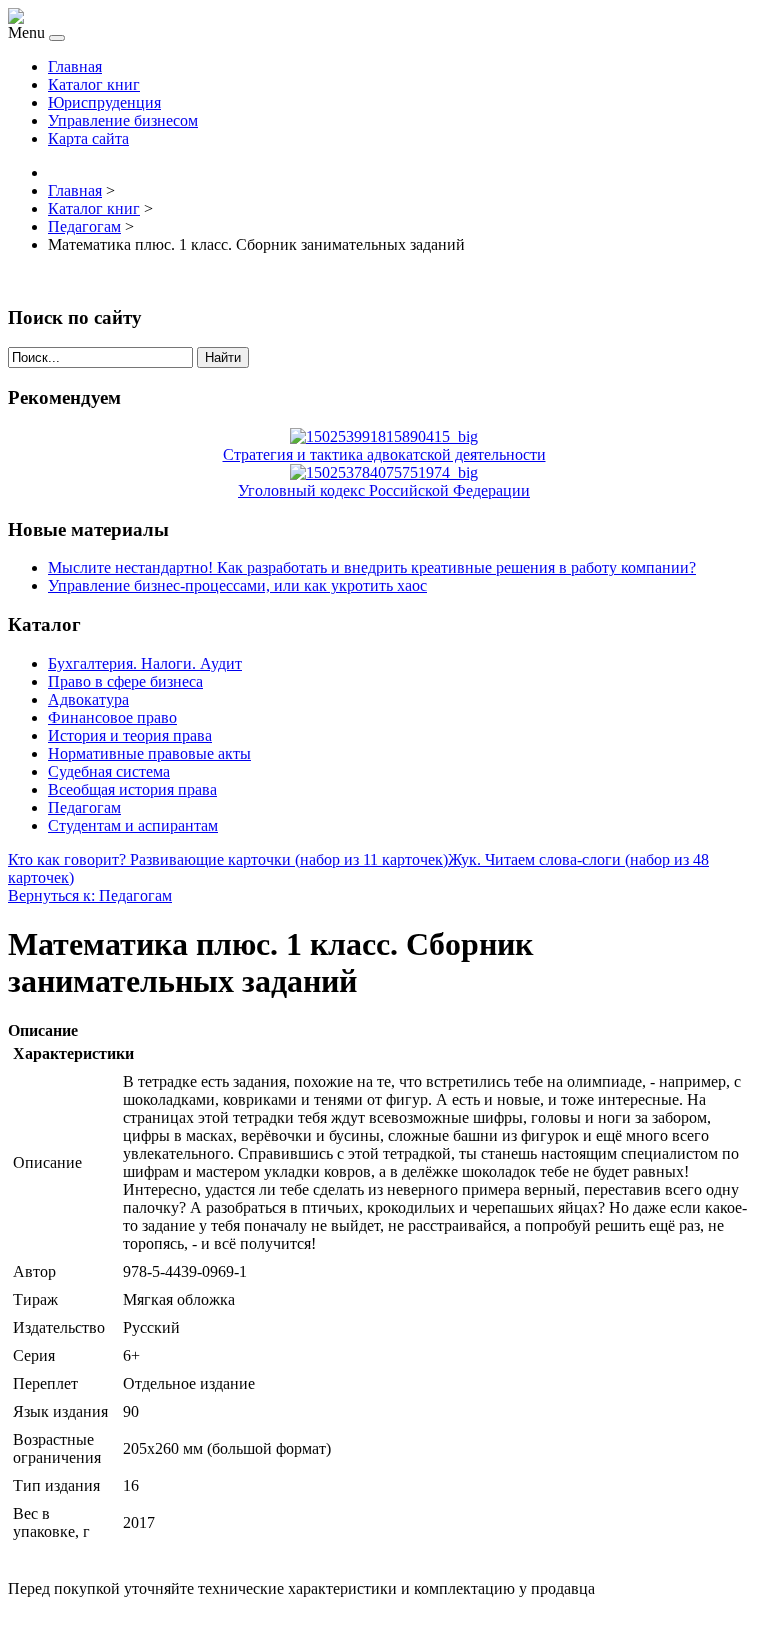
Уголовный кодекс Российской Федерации (384, 490)
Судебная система (109, 771)
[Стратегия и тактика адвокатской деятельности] (384, 436)
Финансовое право (112, 717)
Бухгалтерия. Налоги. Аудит (145, 663)
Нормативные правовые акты (149, 753)
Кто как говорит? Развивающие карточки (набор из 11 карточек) (228, 859)
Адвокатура (88, 699)
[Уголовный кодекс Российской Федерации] (384, 472)
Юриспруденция (104, 102)
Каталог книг (94, 84)
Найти (223, 357)
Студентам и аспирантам (133, 825)
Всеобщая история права (132, 789)
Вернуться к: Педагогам (90, 895)
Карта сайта (88, 138)
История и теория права (130, 735)
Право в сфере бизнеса (125, 681)
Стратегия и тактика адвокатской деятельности (384, 454)
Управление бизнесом (123, 120)
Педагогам (84, 807)
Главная (75, 66)
